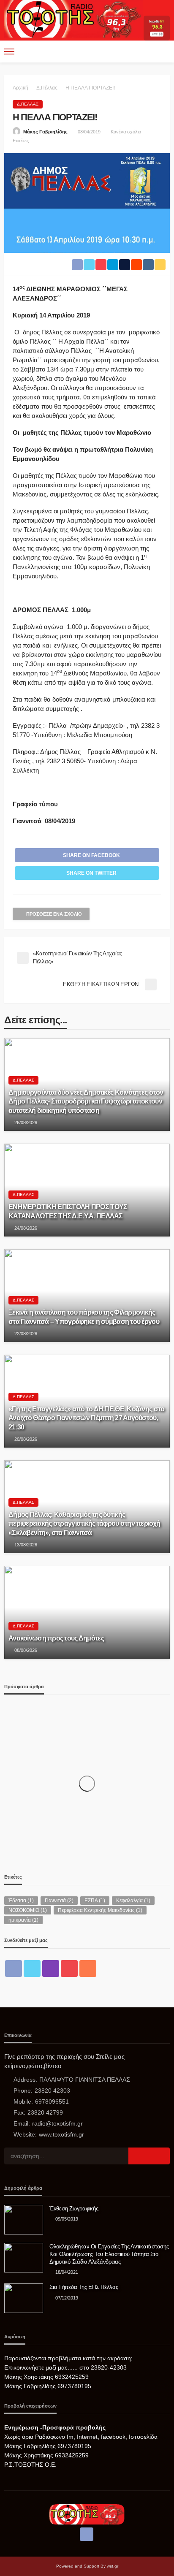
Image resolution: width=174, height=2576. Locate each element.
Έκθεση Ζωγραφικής (74, 2209)
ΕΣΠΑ (95, 1901)
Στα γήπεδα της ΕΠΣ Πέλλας (84, 2287)
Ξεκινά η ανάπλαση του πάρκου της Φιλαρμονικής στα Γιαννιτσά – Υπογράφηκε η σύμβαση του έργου (84, 1316)
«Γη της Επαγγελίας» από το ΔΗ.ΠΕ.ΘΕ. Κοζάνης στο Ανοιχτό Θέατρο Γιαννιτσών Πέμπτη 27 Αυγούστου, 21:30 (86, 1418)
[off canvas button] (9, 52)
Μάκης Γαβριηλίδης (45, 132)
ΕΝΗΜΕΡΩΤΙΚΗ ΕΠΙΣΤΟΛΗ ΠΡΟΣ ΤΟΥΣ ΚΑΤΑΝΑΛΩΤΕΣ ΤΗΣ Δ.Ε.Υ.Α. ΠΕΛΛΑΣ (68, 1211)
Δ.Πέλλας (28, 104)
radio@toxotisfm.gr (57, 2123)
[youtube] (69, 1969)
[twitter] (32, 1969)
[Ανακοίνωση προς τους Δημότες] (87, 1612)
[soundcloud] (88, 1969)
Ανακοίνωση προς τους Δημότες (56, 1638)
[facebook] (14, 1969)
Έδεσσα (21, 1901)
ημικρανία (23, 1920)
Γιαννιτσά (59, 1901)
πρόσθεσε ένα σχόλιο (54, 914)
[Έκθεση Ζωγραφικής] (24, 2220)
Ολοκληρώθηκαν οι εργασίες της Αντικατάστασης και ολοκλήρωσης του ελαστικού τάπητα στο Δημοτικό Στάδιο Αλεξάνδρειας (109, 2254)
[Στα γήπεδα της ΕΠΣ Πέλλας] (24, 2298)
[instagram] (51, 1969)
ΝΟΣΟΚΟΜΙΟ (28, 1910)
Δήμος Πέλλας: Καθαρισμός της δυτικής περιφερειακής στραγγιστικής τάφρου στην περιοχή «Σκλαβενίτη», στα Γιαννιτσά (84, 1523)
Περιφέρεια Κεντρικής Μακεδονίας (100, 1910)
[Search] (163, 52)
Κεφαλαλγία (133, 1901)
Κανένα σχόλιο (126, 132)
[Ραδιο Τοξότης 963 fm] (74, 18)
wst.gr (113, 2566)
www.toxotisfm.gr (61, 2134)
